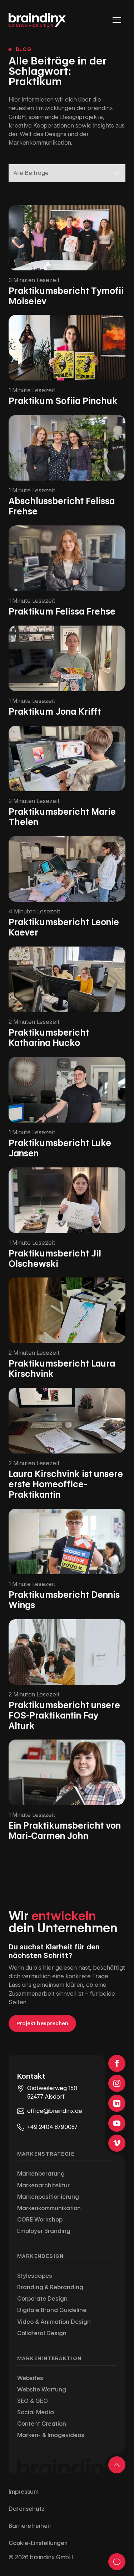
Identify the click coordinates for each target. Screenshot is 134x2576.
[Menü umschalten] (117, 20)
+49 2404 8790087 (52, 2127)
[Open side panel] (117, 2562)
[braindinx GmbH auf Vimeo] (117, 2143)
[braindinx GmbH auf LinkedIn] (117, 2103)
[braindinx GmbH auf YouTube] (117, 2123)
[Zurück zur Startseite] (37, 20)
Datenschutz (27, 2509)
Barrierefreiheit (30, 2526)
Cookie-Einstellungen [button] (38, 2543)
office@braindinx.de (55, 2111)
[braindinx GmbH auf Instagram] (117, 2083)
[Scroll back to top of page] (117, 2465)
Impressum (24, 2492)
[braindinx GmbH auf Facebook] (117, 2063)
